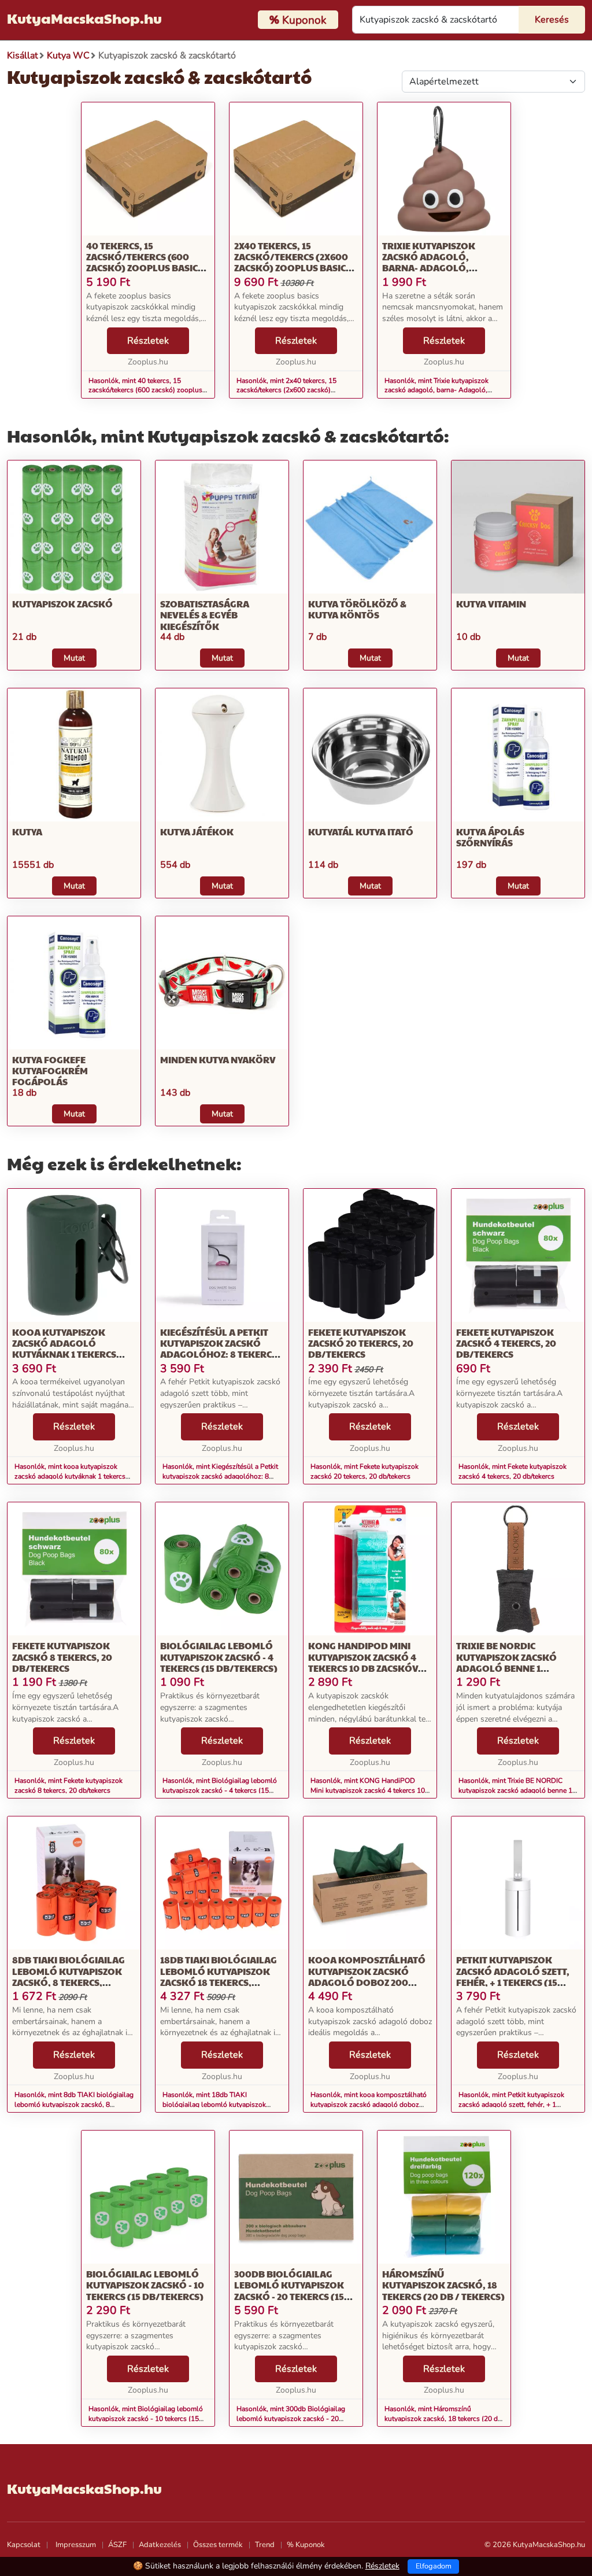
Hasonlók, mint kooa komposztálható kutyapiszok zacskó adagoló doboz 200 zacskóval (369, 2105)
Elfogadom (434, 2566)
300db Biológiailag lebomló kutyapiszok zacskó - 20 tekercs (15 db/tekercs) (289, 2291)
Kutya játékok (197, 832)
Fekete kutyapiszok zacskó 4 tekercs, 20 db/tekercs (506, 1343)
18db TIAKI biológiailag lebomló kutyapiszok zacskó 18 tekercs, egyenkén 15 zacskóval (219, 1976)
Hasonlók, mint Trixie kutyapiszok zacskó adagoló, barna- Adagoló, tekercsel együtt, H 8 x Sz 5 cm (436, 390)
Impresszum (76, 2545)
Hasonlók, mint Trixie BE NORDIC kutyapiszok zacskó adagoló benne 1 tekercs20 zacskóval (515, 1790)
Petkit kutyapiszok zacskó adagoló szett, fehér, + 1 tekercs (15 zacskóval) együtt (513, 1976)
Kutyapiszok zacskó (62, 604)
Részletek (148, 341)
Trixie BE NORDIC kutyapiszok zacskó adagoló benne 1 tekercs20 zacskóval (509, 1662)
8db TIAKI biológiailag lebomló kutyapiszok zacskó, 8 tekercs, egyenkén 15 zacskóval (69, 1976)
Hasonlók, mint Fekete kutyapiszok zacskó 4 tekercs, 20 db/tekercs (513, 1471)
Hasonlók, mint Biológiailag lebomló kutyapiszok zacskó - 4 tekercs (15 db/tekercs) (220, 1790)
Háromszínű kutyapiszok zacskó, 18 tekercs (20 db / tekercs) (443, 2285)
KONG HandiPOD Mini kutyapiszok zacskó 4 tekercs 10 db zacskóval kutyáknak (369, 1662)
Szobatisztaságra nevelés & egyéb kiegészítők (205, 615)
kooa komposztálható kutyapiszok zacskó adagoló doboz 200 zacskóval (367, 1976)
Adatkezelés (160, 2545)
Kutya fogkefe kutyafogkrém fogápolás (50, 1070)
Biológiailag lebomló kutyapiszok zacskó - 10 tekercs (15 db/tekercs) (145, 2285)
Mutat (74, 658)
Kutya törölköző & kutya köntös (357, 609)
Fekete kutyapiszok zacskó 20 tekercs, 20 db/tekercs (361, 1343)
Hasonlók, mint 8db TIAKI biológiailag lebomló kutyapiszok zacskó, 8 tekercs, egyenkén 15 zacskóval (74, 2105)
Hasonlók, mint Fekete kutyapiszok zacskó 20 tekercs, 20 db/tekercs (365, 1471)
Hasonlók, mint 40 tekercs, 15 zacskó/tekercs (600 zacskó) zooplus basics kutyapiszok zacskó (145, 390)
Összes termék (218, 2545)
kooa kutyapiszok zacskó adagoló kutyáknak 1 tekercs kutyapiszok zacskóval (71, 1349)
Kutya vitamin (491, 604)
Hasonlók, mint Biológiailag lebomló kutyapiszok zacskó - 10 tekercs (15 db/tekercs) (146, 2419)
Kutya (27, 832)
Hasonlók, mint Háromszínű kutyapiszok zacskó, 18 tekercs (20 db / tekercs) (443, 2419)
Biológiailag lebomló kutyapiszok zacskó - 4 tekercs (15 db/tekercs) (219, 1656)
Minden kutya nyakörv (218, 1059)
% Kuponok (306, 2545)
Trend (265, 2545)
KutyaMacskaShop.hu (84, 18)
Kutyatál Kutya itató (361, 832)
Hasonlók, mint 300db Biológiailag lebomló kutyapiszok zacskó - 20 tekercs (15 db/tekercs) (291, 2419)
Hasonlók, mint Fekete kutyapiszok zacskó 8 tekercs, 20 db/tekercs (69, 1785)
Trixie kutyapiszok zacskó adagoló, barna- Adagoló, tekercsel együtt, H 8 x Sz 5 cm (444, 268)
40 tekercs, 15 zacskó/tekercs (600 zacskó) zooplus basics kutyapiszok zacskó (145, 262)
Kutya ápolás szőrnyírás (490, 837)
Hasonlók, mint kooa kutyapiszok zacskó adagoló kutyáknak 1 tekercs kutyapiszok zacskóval (70, 1476)
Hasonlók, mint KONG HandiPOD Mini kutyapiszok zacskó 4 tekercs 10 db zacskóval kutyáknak (368, 1790)
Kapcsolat (24, 2545)
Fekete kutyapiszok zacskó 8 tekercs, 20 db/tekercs (62, 1656)
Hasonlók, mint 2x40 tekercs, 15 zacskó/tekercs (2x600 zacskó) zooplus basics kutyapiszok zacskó (291, 390)
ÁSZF (117, 2545)
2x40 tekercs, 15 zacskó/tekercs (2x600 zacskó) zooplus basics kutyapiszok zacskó (293, 262)
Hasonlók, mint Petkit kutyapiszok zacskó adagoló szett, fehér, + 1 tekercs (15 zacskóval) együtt (511, 2105)
